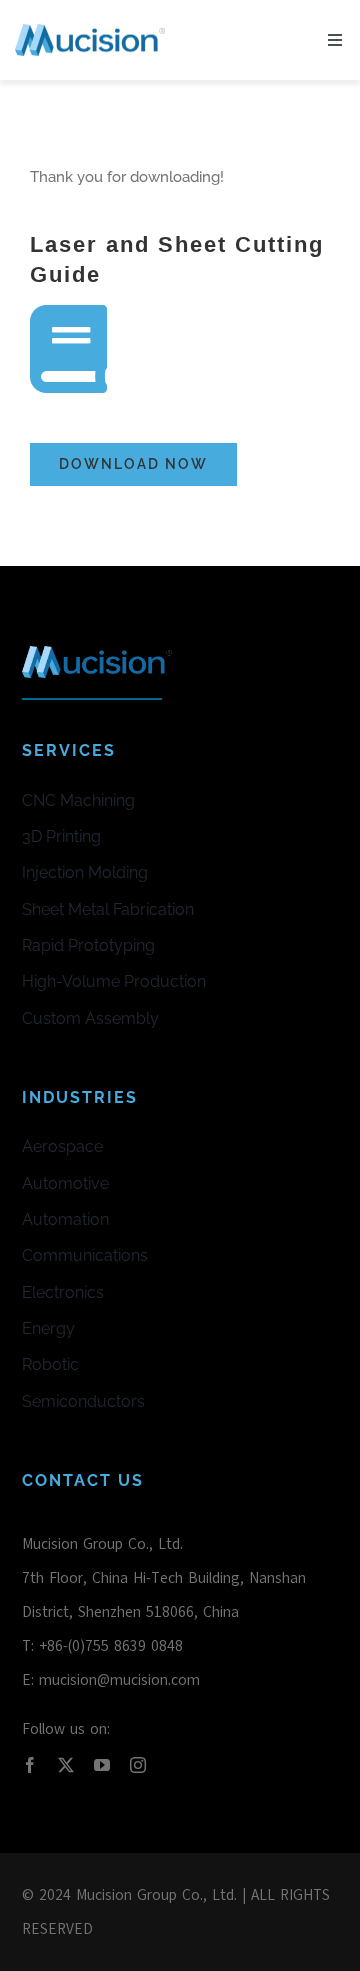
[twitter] (66, 1765)
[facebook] (30, 1765)
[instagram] (138, 1765)
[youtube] (102, 1765)
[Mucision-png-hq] (90, 31)
